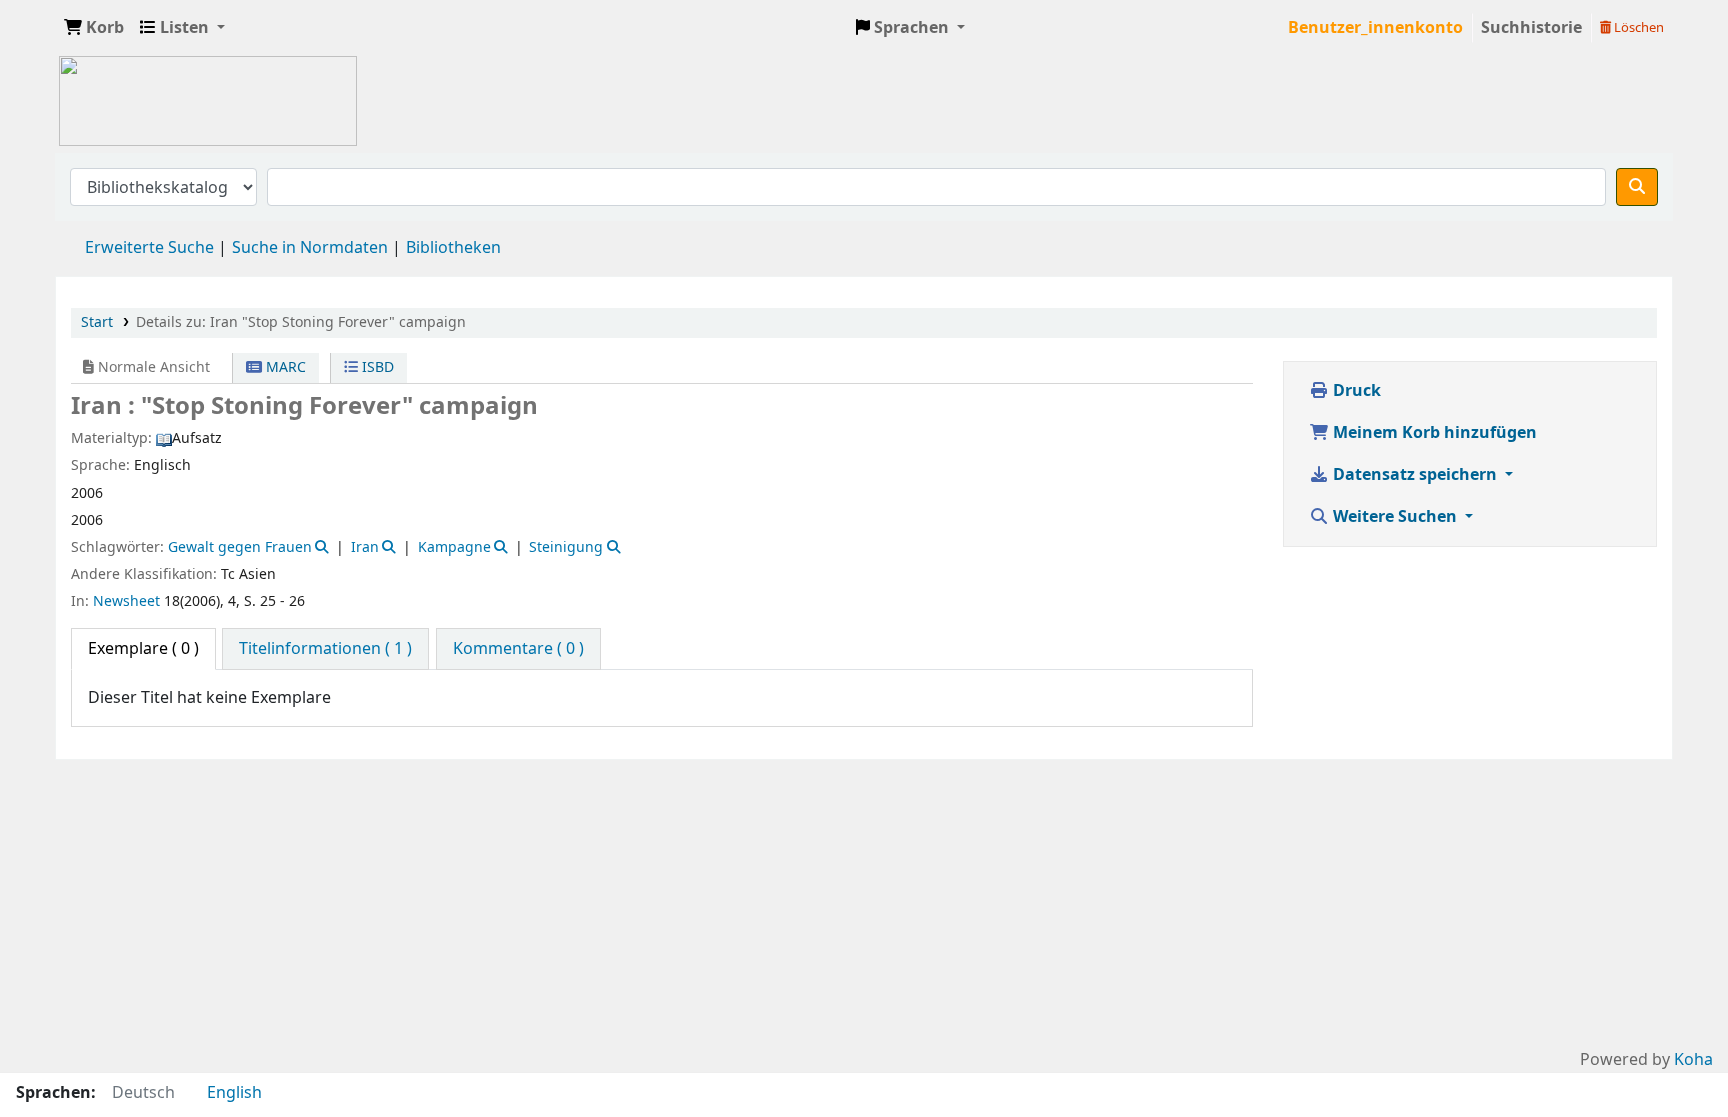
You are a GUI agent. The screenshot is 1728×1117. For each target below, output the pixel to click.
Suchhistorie (1531, 28)
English (234, 1093)
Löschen (1637, 27)
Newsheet (126, 601)
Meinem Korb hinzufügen (1433, 433)
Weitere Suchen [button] (1395, 517)
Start (97, 322)
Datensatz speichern (1415, 475)
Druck (1355, 391)
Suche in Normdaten (310, 248)
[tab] (325, 649)
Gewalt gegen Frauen (240, 547)
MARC (284, 367)
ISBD (376, 367)
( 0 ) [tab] (143, 649)
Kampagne (454, 547)
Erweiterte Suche (149, 248)
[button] (94, 28)
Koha (1693, 1060)
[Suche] (1637, 187)
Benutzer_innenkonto (1375, 28)
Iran (365, 547)
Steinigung (566, 547)
